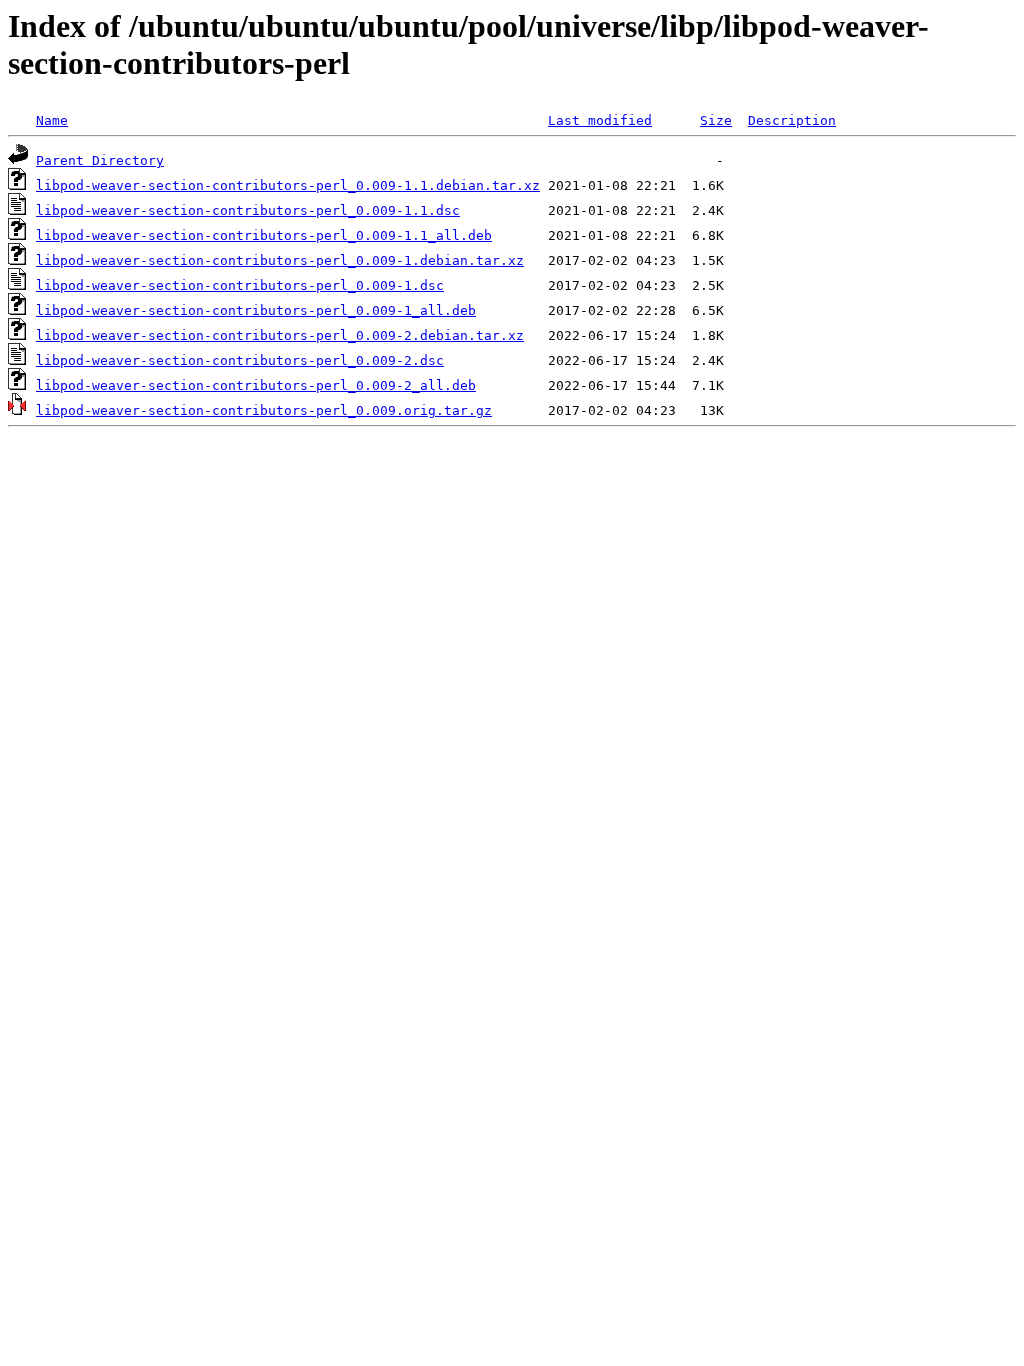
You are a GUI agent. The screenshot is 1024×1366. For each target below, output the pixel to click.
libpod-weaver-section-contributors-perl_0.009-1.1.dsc (248, 210)
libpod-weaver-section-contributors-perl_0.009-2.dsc (240, 360)
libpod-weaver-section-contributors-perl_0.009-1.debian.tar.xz (280, 260)
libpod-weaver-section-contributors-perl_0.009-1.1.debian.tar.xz (288, 185)
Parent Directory (100, 160)
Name (52, 120)
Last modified (600, 120)
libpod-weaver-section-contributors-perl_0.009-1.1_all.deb (264, 235)
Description (792, 120)
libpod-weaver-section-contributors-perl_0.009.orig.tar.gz (264, 410)
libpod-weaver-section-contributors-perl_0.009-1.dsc (240, 285)
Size (716, 120)
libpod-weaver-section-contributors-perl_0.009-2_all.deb (256, 385)
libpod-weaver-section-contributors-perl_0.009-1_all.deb (256, 310)
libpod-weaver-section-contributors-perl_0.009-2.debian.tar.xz (280, 335)
